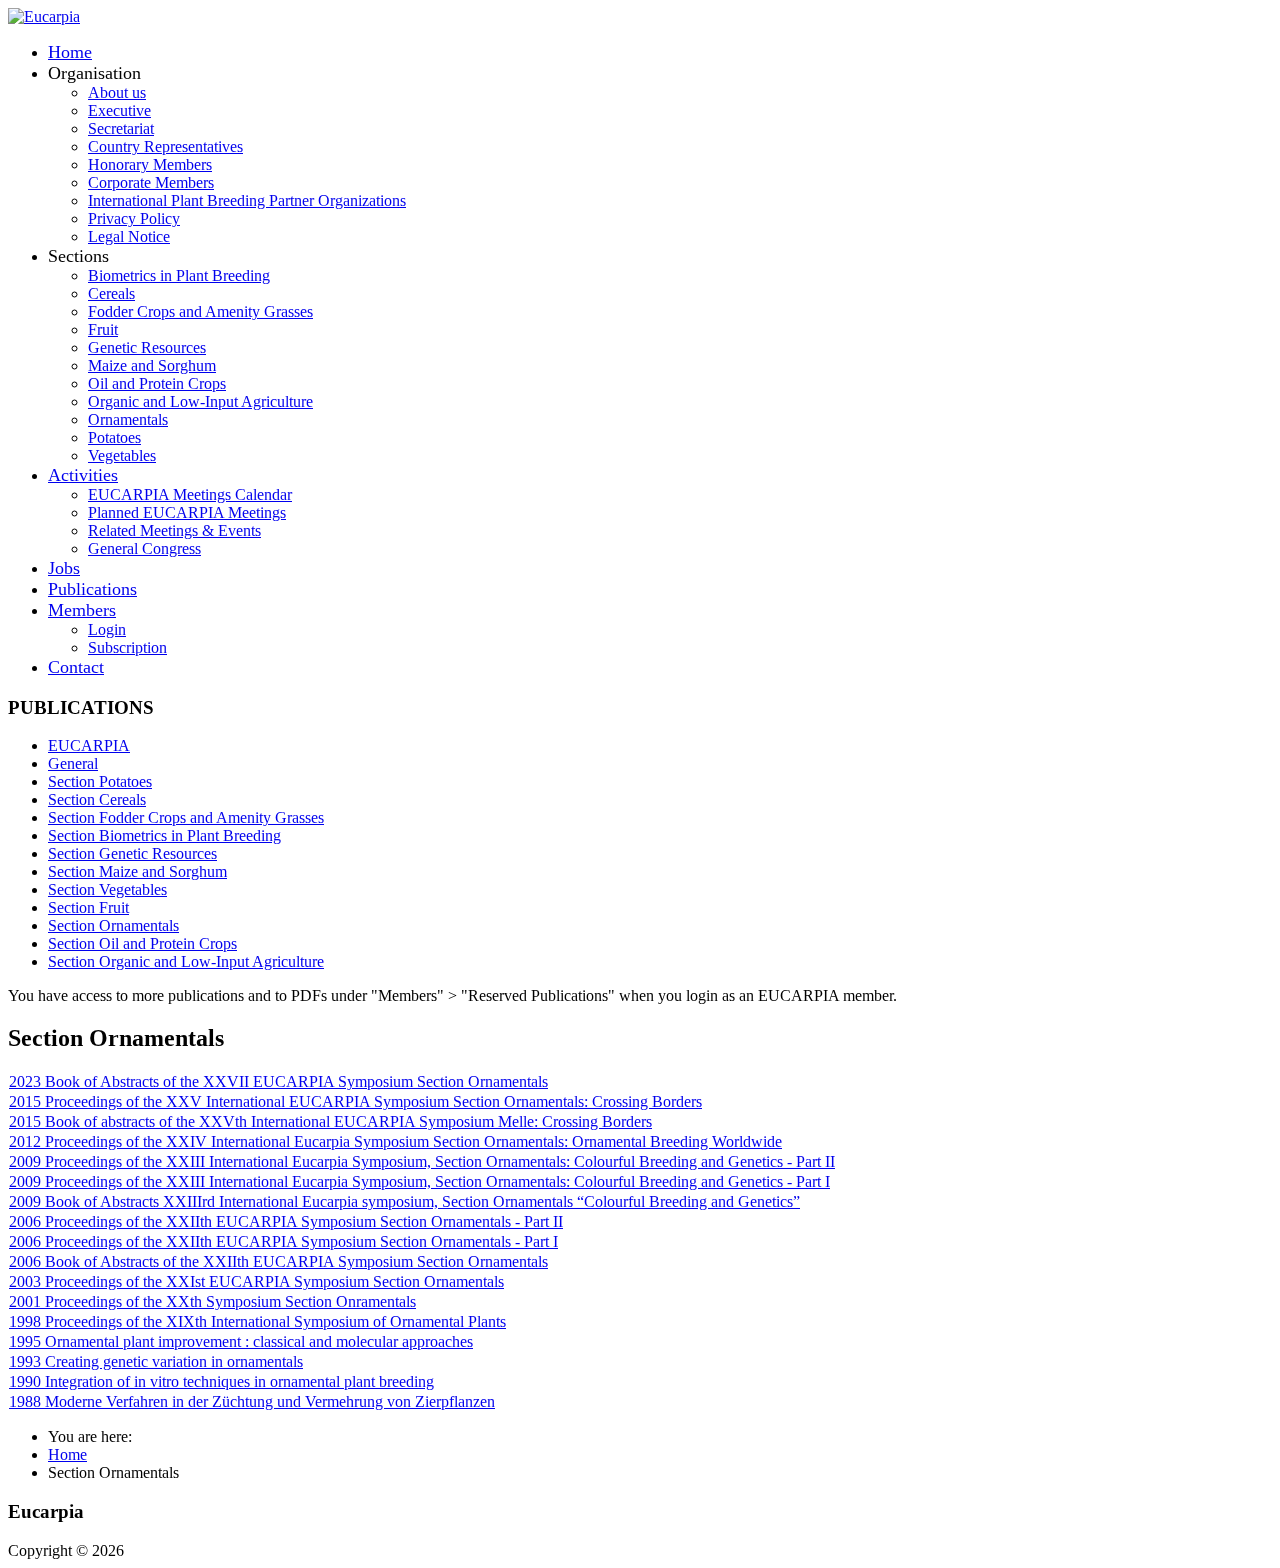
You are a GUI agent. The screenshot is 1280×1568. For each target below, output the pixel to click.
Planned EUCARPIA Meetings (187, 512)
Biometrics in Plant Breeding (179, 275)
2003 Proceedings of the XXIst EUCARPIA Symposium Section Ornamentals (256, 1281)
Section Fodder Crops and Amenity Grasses (186, 817)
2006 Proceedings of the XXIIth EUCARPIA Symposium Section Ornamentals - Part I (283, 1241)
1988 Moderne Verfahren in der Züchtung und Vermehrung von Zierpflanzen (252, 1401)
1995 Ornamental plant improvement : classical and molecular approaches (241, 1341)
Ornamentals (128, 419)
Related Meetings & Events (174, 530)
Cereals (111, 293)
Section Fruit (88, 907)
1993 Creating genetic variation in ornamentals (156, 1361)
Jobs (64, 568)
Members (82, 610)
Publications (92, 589)
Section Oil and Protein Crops (142, 943)
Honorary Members (150, 164)
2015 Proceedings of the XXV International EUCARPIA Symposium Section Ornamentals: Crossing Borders (355, 1101)
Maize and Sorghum (152, 365)
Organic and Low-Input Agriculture (200, 401)
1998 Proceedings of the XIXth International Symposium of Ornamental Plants (257, 1321)
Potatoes (114, 437)
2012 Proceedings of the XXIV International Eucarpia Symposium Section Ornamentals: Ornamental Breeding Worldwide (395, 1141)
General (73, 763)
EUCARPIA (89, 745)
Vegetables (122, 455)
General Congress (144, 548)
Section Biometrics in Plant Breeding (164, 835)
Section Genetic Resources (132, 853)
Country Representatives (165, 146)
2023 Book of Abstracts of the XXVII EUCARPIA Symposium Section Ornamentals (278, 1081)
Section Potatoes (100, 781)
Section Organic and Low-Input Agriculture (186, 961)
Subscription (127, 647)
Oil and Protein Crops (157, 383)
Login (107, 629)
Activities (83, 475)
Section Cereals (97, 799)
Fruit (103, 329)
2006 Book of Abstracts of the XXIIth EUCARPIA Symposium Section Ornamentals (278, 1261)
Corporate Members (151, 182)
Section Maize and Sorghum (137, 871)
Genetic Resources (147, 347)
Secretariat (121, 128)
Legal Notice (129, 236)
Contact (76, 667)
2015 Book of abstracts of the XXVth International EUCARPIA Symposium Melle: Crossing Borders (330, 1121)
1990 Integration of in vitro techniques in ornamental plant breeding (221, 1381)
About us (117, 92)
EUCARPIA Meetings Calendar (190, 494)
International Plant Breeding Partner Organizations (247, 200)
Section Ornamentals (113, 925)
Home (70, 52)
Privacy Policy (134, 218)
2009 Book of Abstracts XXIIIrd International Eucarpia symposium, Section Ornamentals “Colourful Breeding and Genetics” (404, 1201)
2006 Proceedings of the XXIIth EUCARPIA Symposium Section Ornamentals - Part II (286, 1221)
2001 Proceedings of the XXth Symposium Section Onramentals (212, 1301)
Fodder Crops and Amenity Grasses (200, 311)
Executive (119, 110)
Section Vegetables (107, 889)
